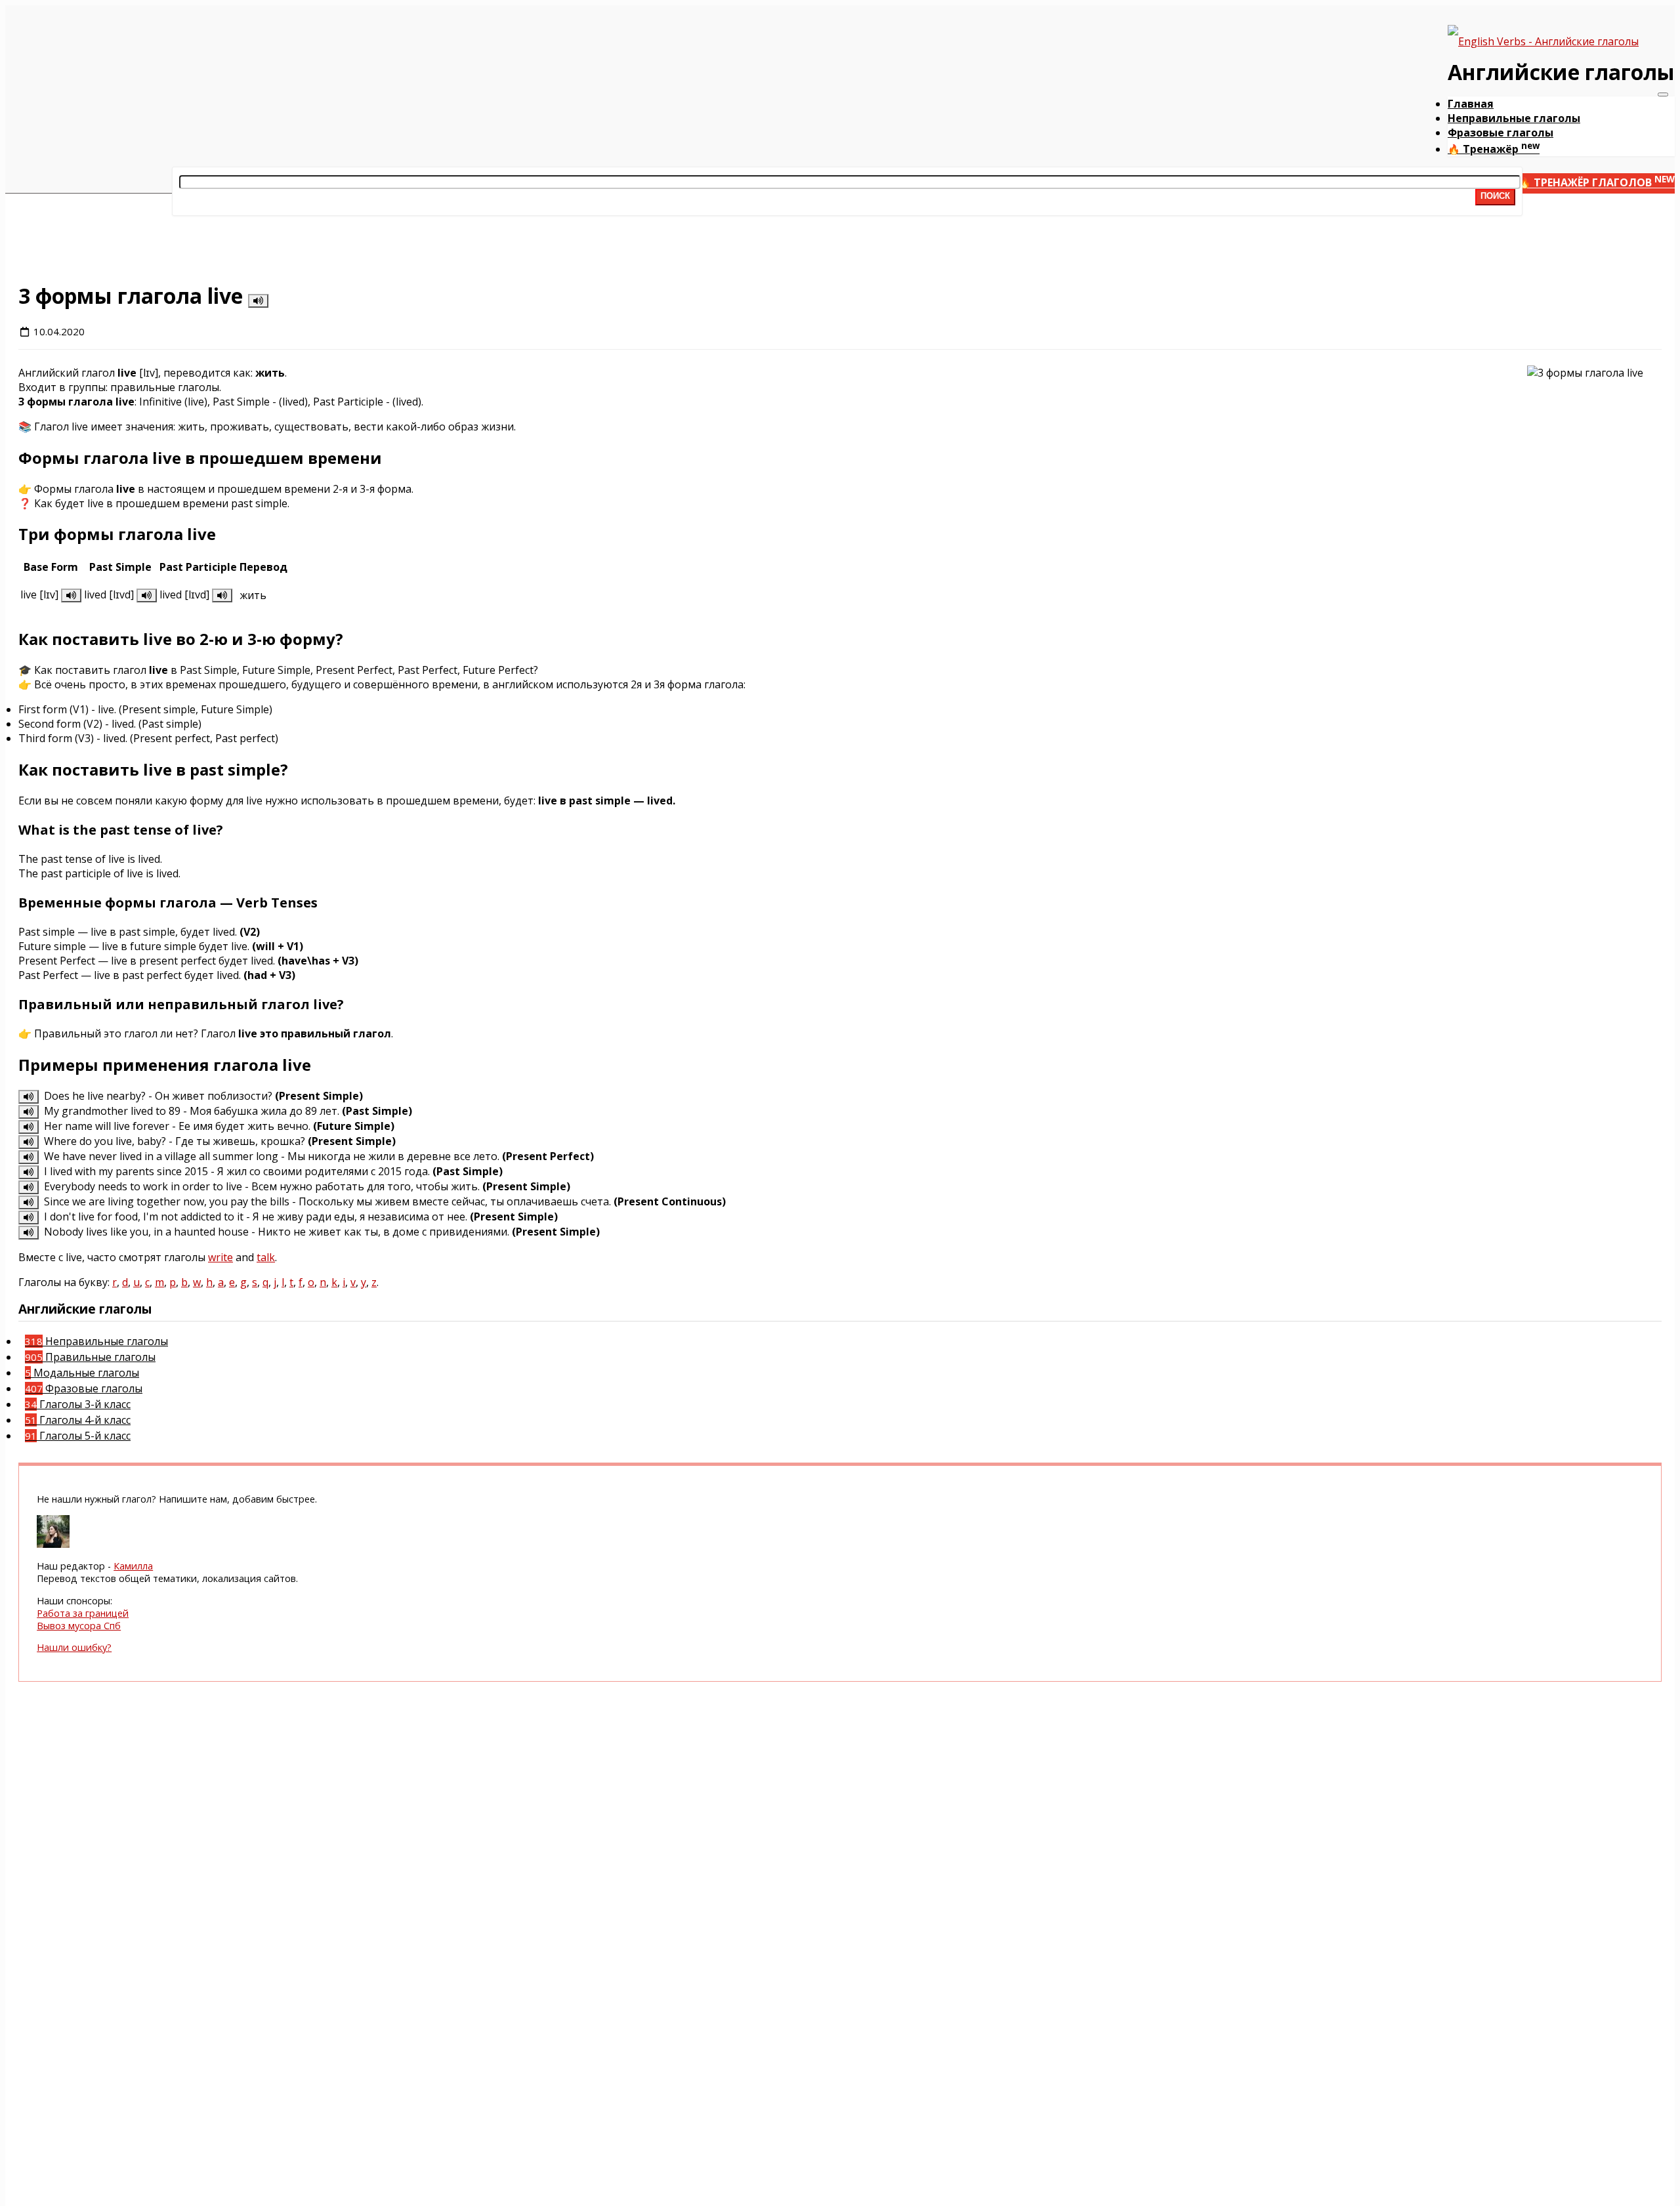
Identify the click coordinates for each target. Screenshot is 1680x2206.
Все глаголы (206, 236)
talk (266, 1257)
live (191, 248)
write (220, 1257)
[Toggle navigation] (1663, 94)
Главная (1471, 104)
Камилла (133, 1566)
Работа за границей (83, 1613)
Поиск (1495, 196)
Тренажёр (1494, 149)
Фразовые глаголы (1501, 133)
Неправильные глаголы (1514, 118)
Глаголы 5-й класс (78, 1436)
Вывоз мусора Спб (79, 1626)
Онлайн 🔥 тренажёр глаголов (1571, 181)
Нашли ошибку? (74, 1647)
